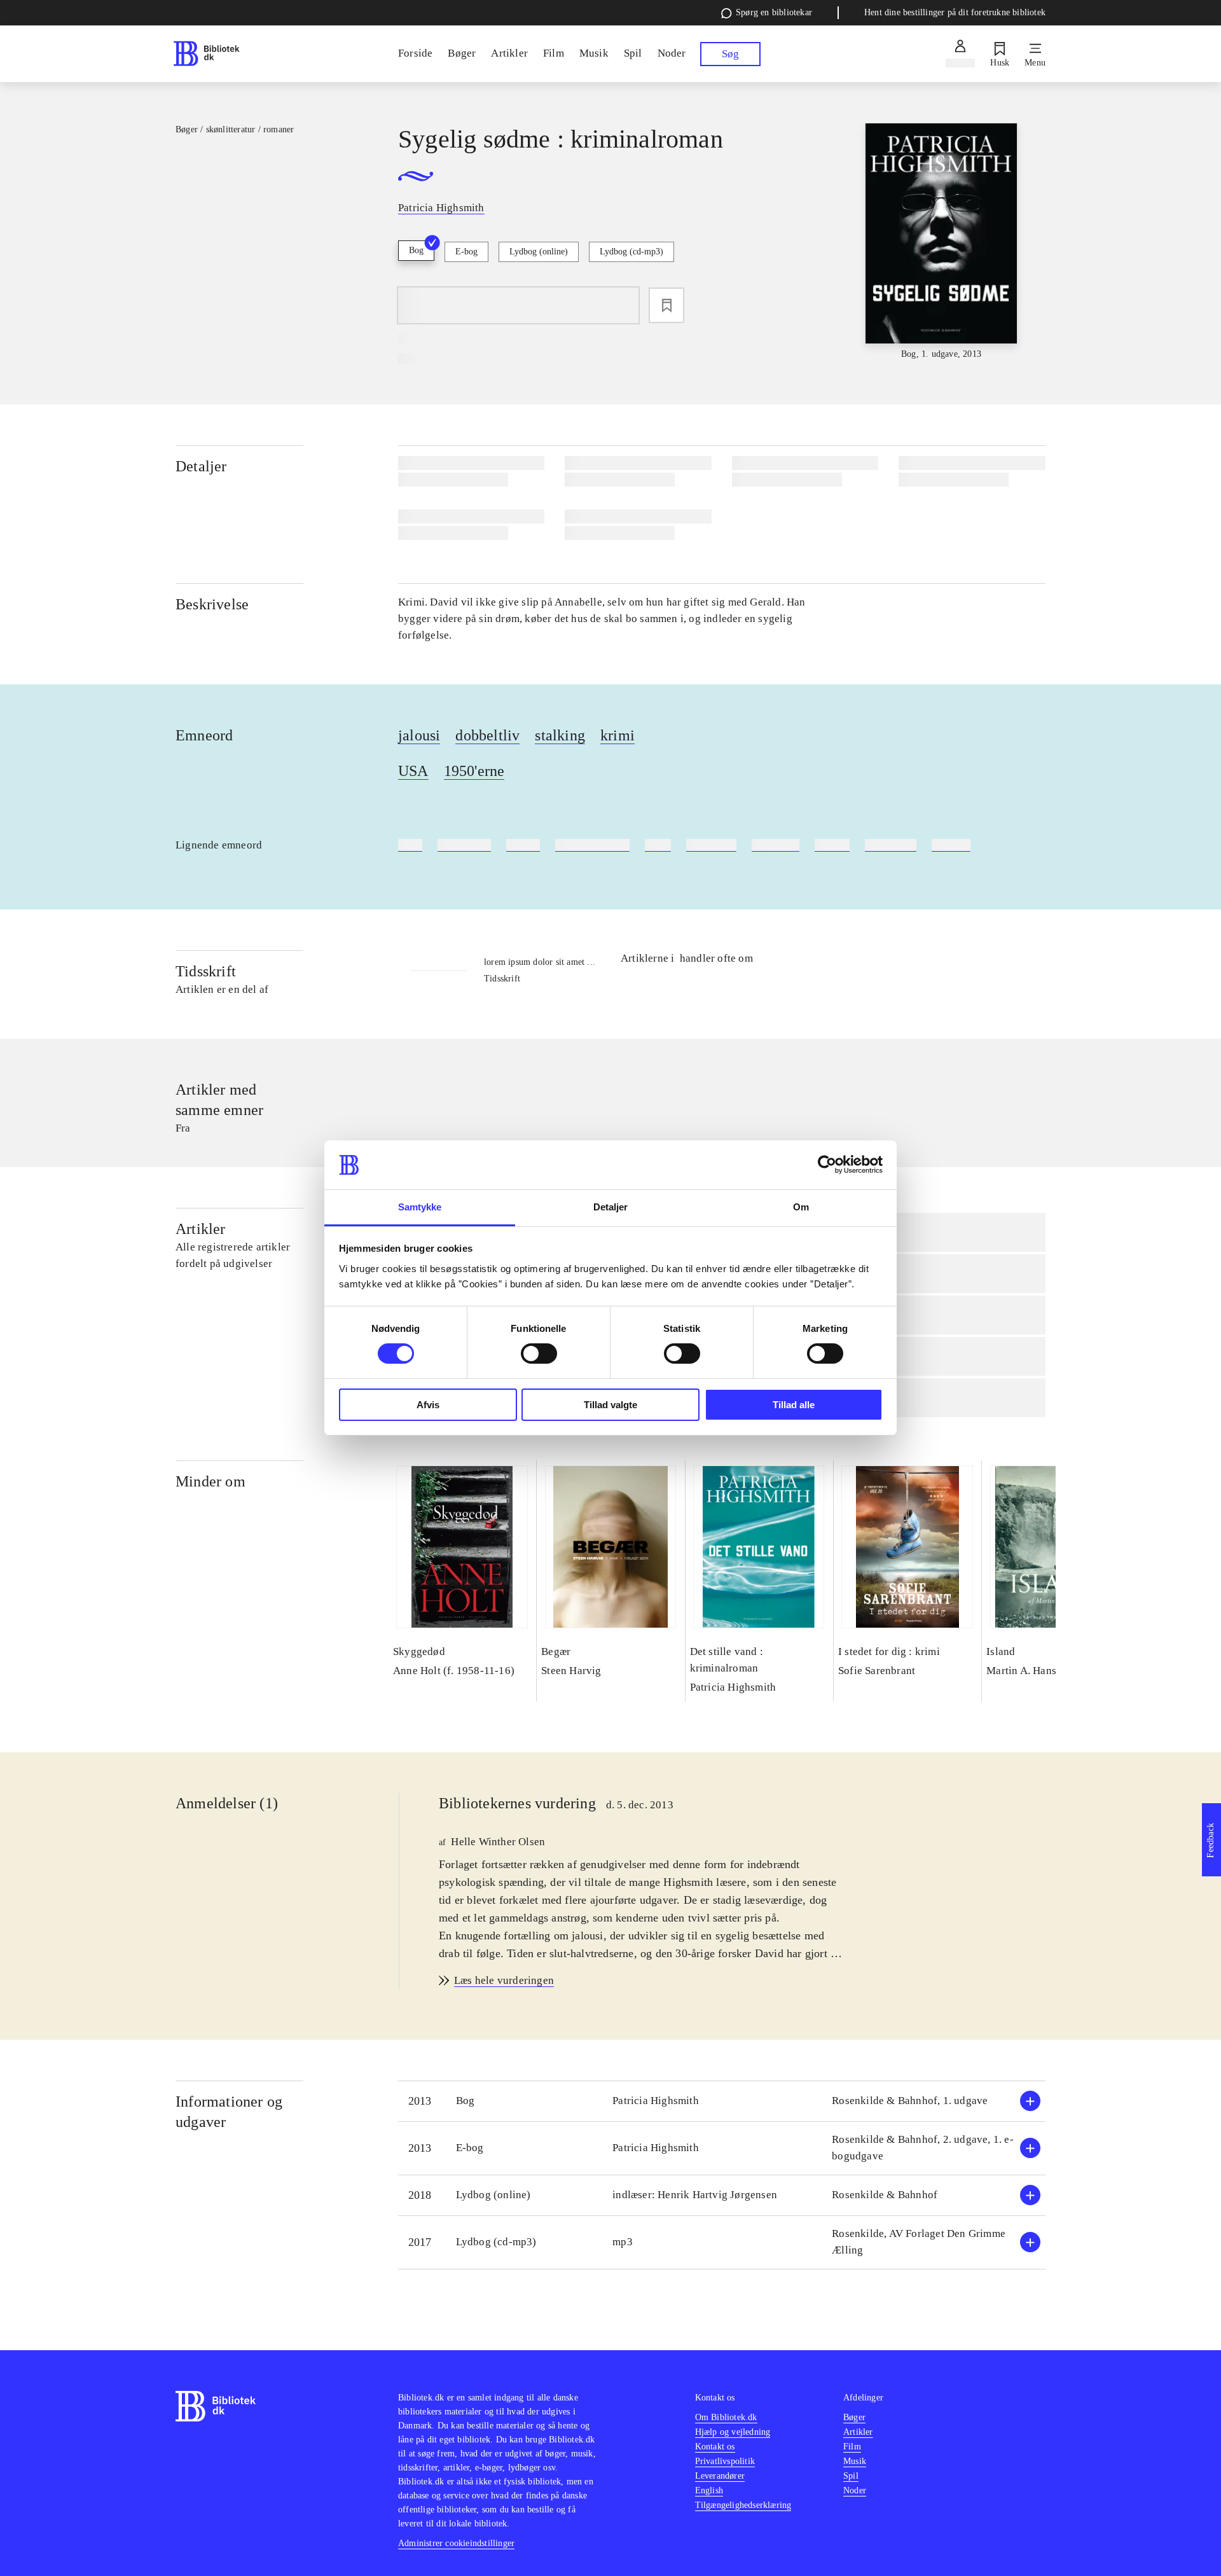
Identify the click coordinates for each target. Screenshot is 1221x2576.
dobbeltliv (487, 735)
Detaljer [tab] (611, 1207)
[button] (722, 2101)
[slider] (941, 242)
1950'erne (474, 771)
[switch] (539, 1354)
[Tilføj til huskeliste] (666, 305)
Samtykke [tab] (420, 1207)
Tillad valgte (610, 1405)
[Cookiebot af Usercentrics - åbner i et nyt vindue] (827, 1165)
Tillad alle (794, 1405)
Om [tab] (801, 1207)
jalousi (419, 735)
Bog (416, 250)
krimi (617, 735)
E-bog (466, 252)
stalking (560, 735)
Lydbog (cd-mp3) (631, 252)
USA (413, 771)
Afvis (428, 1405)
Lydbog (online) (539, 252)
